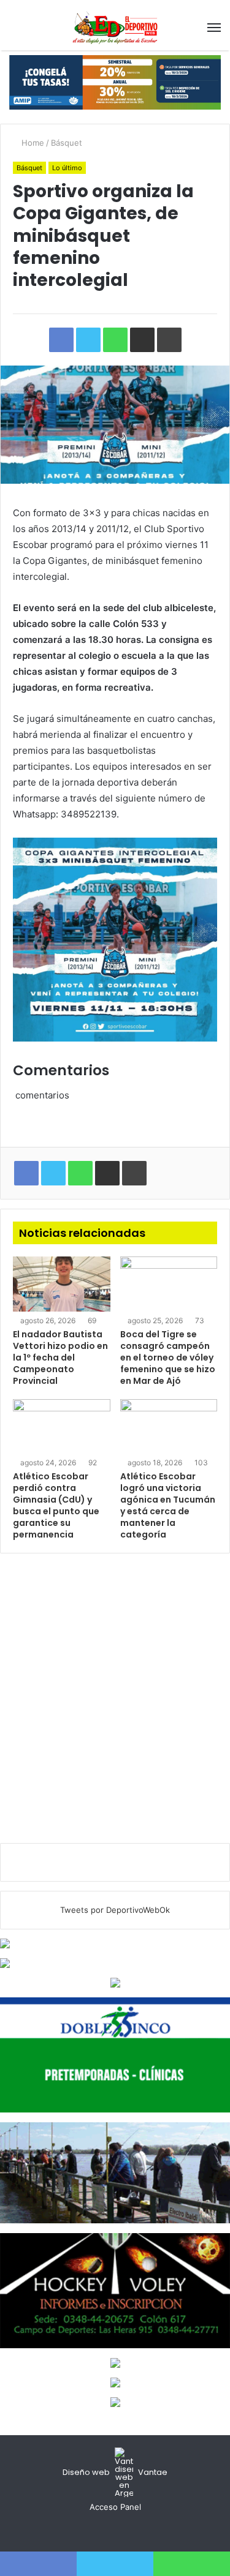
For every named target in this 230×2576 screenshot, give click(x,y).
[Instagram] (130, 2530)
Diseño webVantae (115, 2472)
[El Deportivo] (115, 28)
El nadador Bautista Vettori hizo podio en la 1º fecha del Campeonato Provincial (60, 1357)
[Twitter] (115, 2530)
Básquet (67, 143)
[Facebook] (101, 2530)
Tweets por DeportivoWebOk (115, 1910)
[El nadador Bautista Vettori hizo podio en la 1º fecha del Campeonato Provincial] (62, 1284)
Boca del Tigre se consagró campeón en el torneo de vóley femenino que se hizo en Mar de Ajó (168, 1357)
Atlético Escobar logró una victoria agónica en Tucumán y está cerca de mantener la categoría (168, 1505)
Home (32, 143)
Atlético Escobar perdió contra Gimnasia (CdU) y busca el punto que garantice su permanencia (56, 1505)
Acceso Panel (115, 2507)
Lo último (67, 168)
